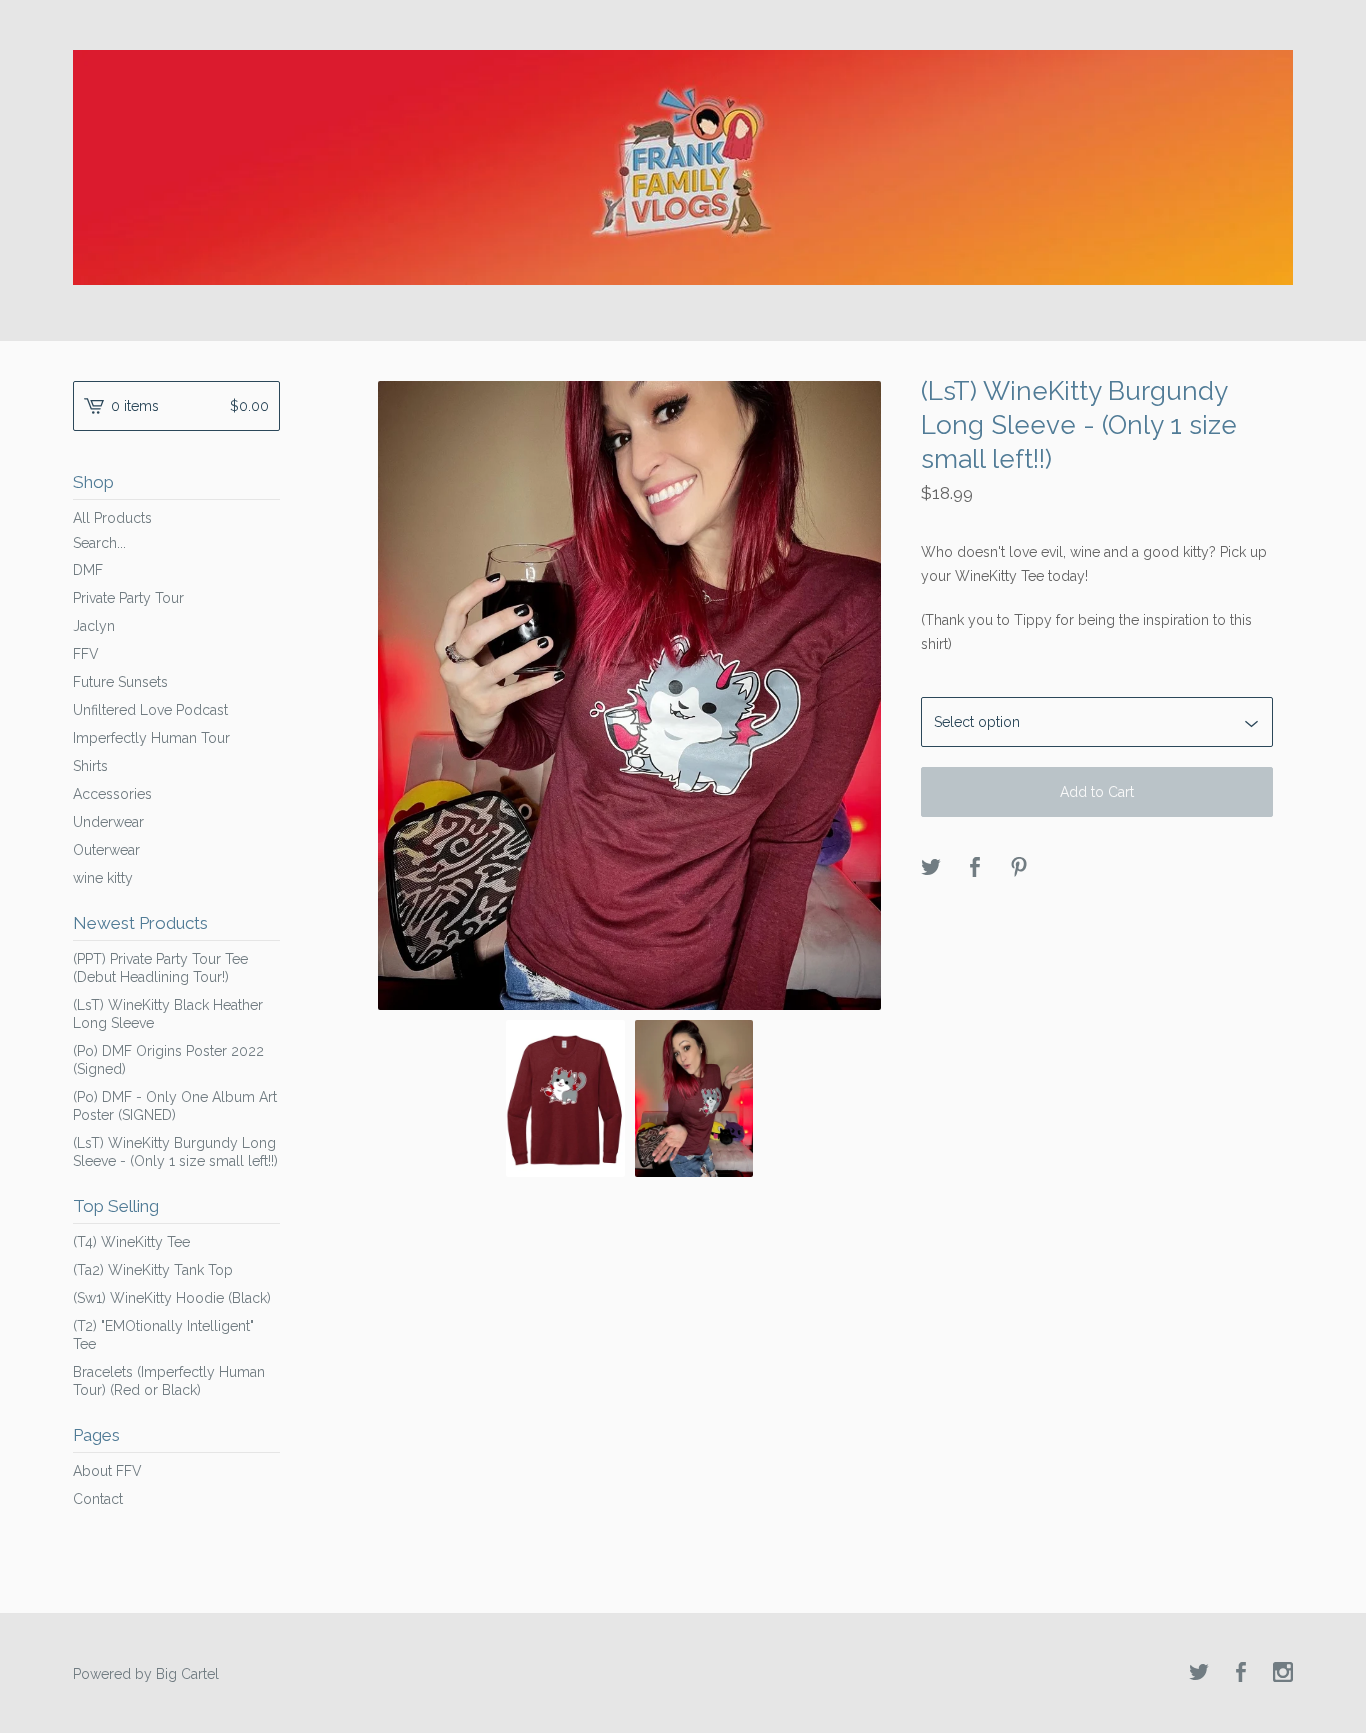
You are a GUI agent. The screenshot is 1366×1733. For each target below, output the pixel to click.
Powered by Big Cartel (146, 1674)
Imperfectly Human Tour (151, 738)
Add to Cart (1097, 792)
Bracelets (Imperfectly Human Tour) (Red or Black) (169, 1381)
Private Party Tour (128, 598)
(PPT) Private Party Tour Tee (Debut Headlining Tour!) (160, 968)
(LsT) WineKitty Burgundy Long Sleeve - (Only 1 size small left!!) (175, 1152)
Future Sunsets (120, 682)
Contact (98, 1499)
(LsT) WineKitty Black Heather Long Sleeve (168, 1014)
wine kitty (103, 878)
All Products (112, 518)
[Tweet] (931, 868)
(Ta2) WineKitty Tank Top (153, 1270)
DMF (88, 570)
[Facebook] (1241, 1673)
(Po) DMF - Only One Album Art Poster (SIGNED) (175, 1106)
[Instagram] (1283, 1673)
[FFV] (683, 167)
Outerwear (106, 850)
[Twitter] (1199, 1673)
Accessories (112, 794)
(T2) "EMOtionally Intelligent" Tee (163, 1335)
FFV (86, 654)
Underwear (108, 822)
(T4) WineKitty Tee (131, 1242)
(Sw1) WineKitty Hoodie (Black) (172, 1298)
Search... (99, 543)
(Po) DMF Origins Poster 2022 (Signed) (168, 1060)
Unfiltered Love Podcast (150, 710)
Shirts (90, 766)
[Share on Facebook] (975, 868)
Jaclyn (94, 626)
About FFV (107, 1471)
